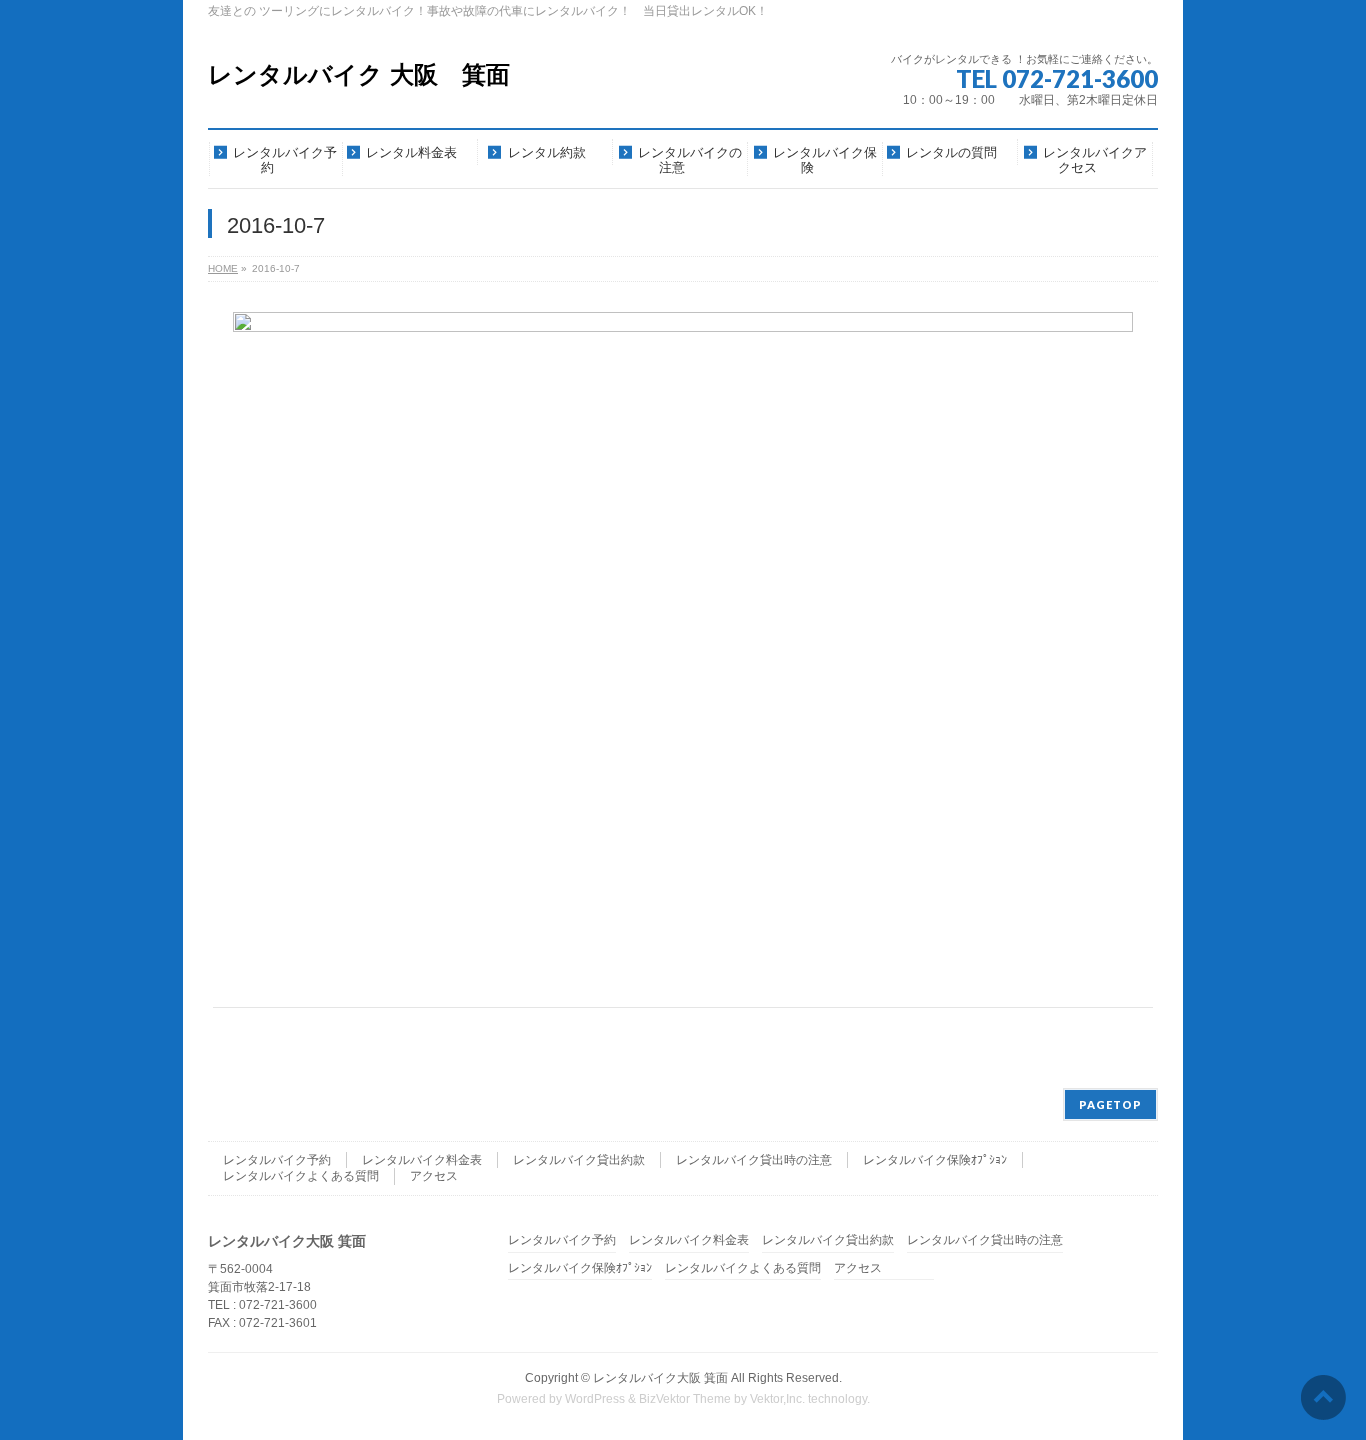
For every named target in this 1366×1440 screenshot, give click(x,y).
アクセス (434, 1176)
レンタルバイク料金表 (422, 1160)
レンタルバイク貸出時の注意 (754, 1160)
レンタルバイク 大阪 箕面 (359, 74)
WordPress (595, 1399)
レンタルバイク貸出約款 (579, 1160)
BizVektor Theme (685, 1399)
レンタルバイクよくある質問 (301, 1176)
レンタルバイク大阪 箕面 (660, 1378)
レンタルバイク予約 (277, 1160)
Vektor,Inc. (777, 1399)
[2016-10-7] (683, 649)
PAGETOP (1110, 1104)
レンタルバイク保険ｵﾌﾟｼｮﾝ (935, 1160)
